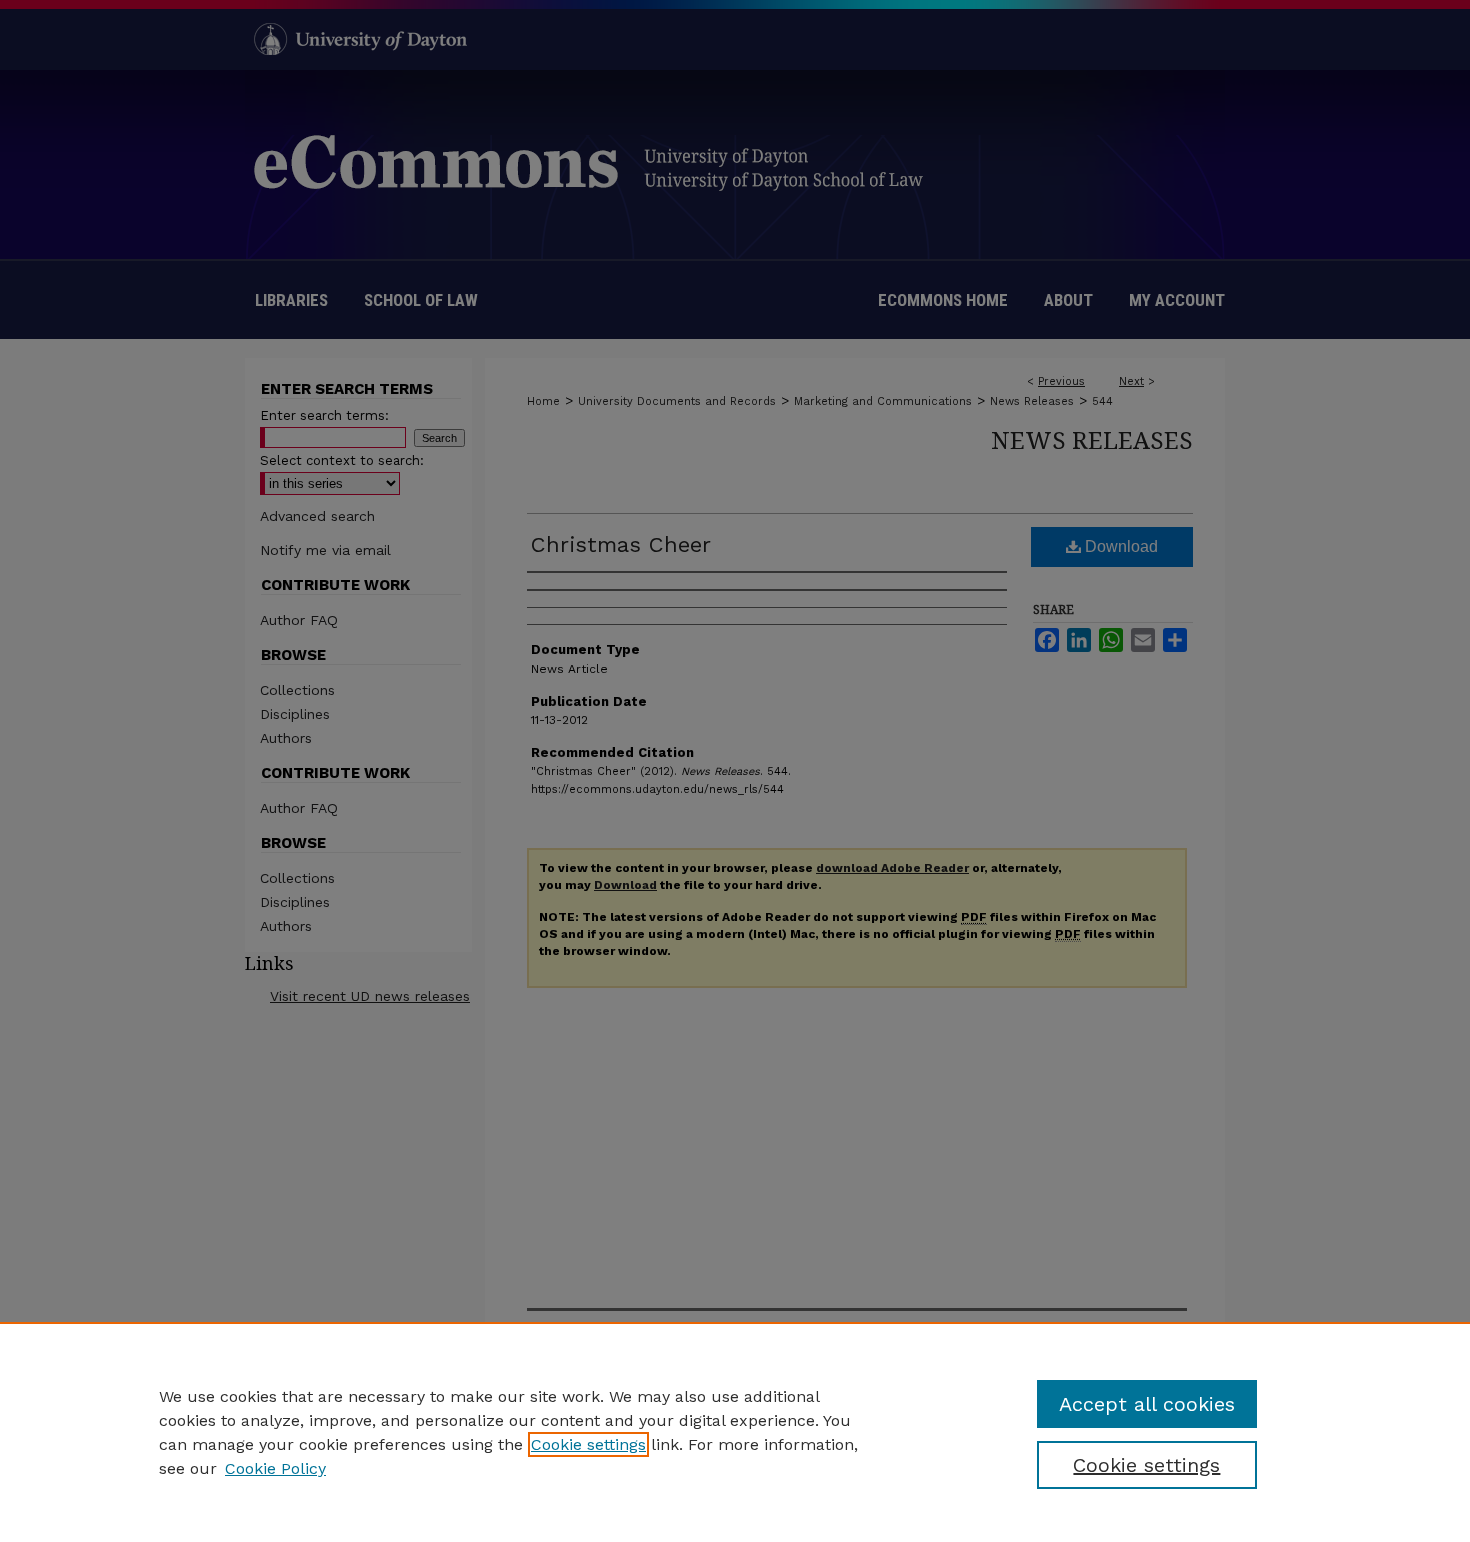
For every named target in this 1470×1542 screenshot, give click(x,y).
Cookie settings (588, 1444)
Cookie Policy (275, 1468)
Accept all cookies (1147, 1404)
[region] (735, 1432)
